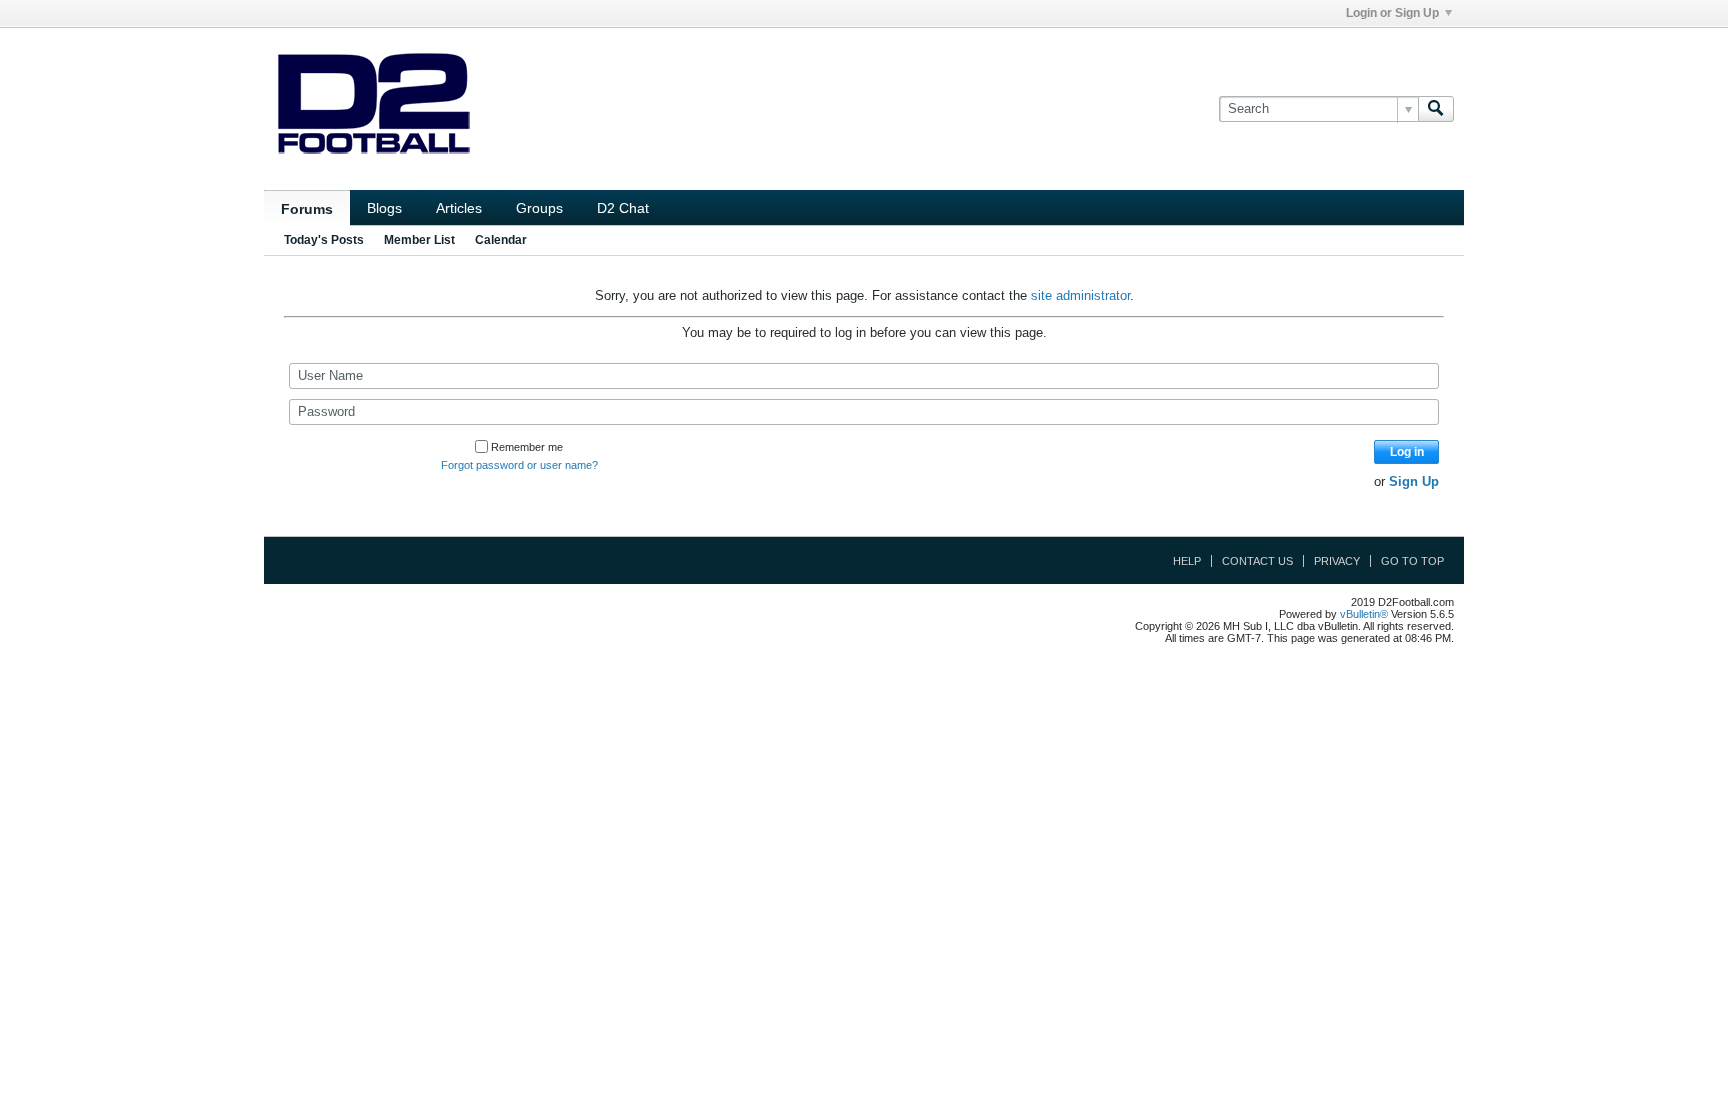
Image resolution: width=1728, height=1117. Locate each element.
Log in (1407, 452)
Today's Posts (324, 240)
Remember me (527, 447)
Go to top (1412, 561)
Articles (459, 208)
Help (1187, 561)
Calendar (501, 240)
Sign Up (1414, 481)
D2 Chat (623, 208)
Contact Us (1257, 561)
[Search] (1436, 109)
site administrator (1080, 295)
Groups (539, 208)
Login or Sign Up (1392, 13)
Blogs (384, 208)
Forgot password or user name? (519, 465)
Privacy (1337, 561)
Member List (419, 240)
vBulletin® (1364, 614)
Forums (307, 209)
